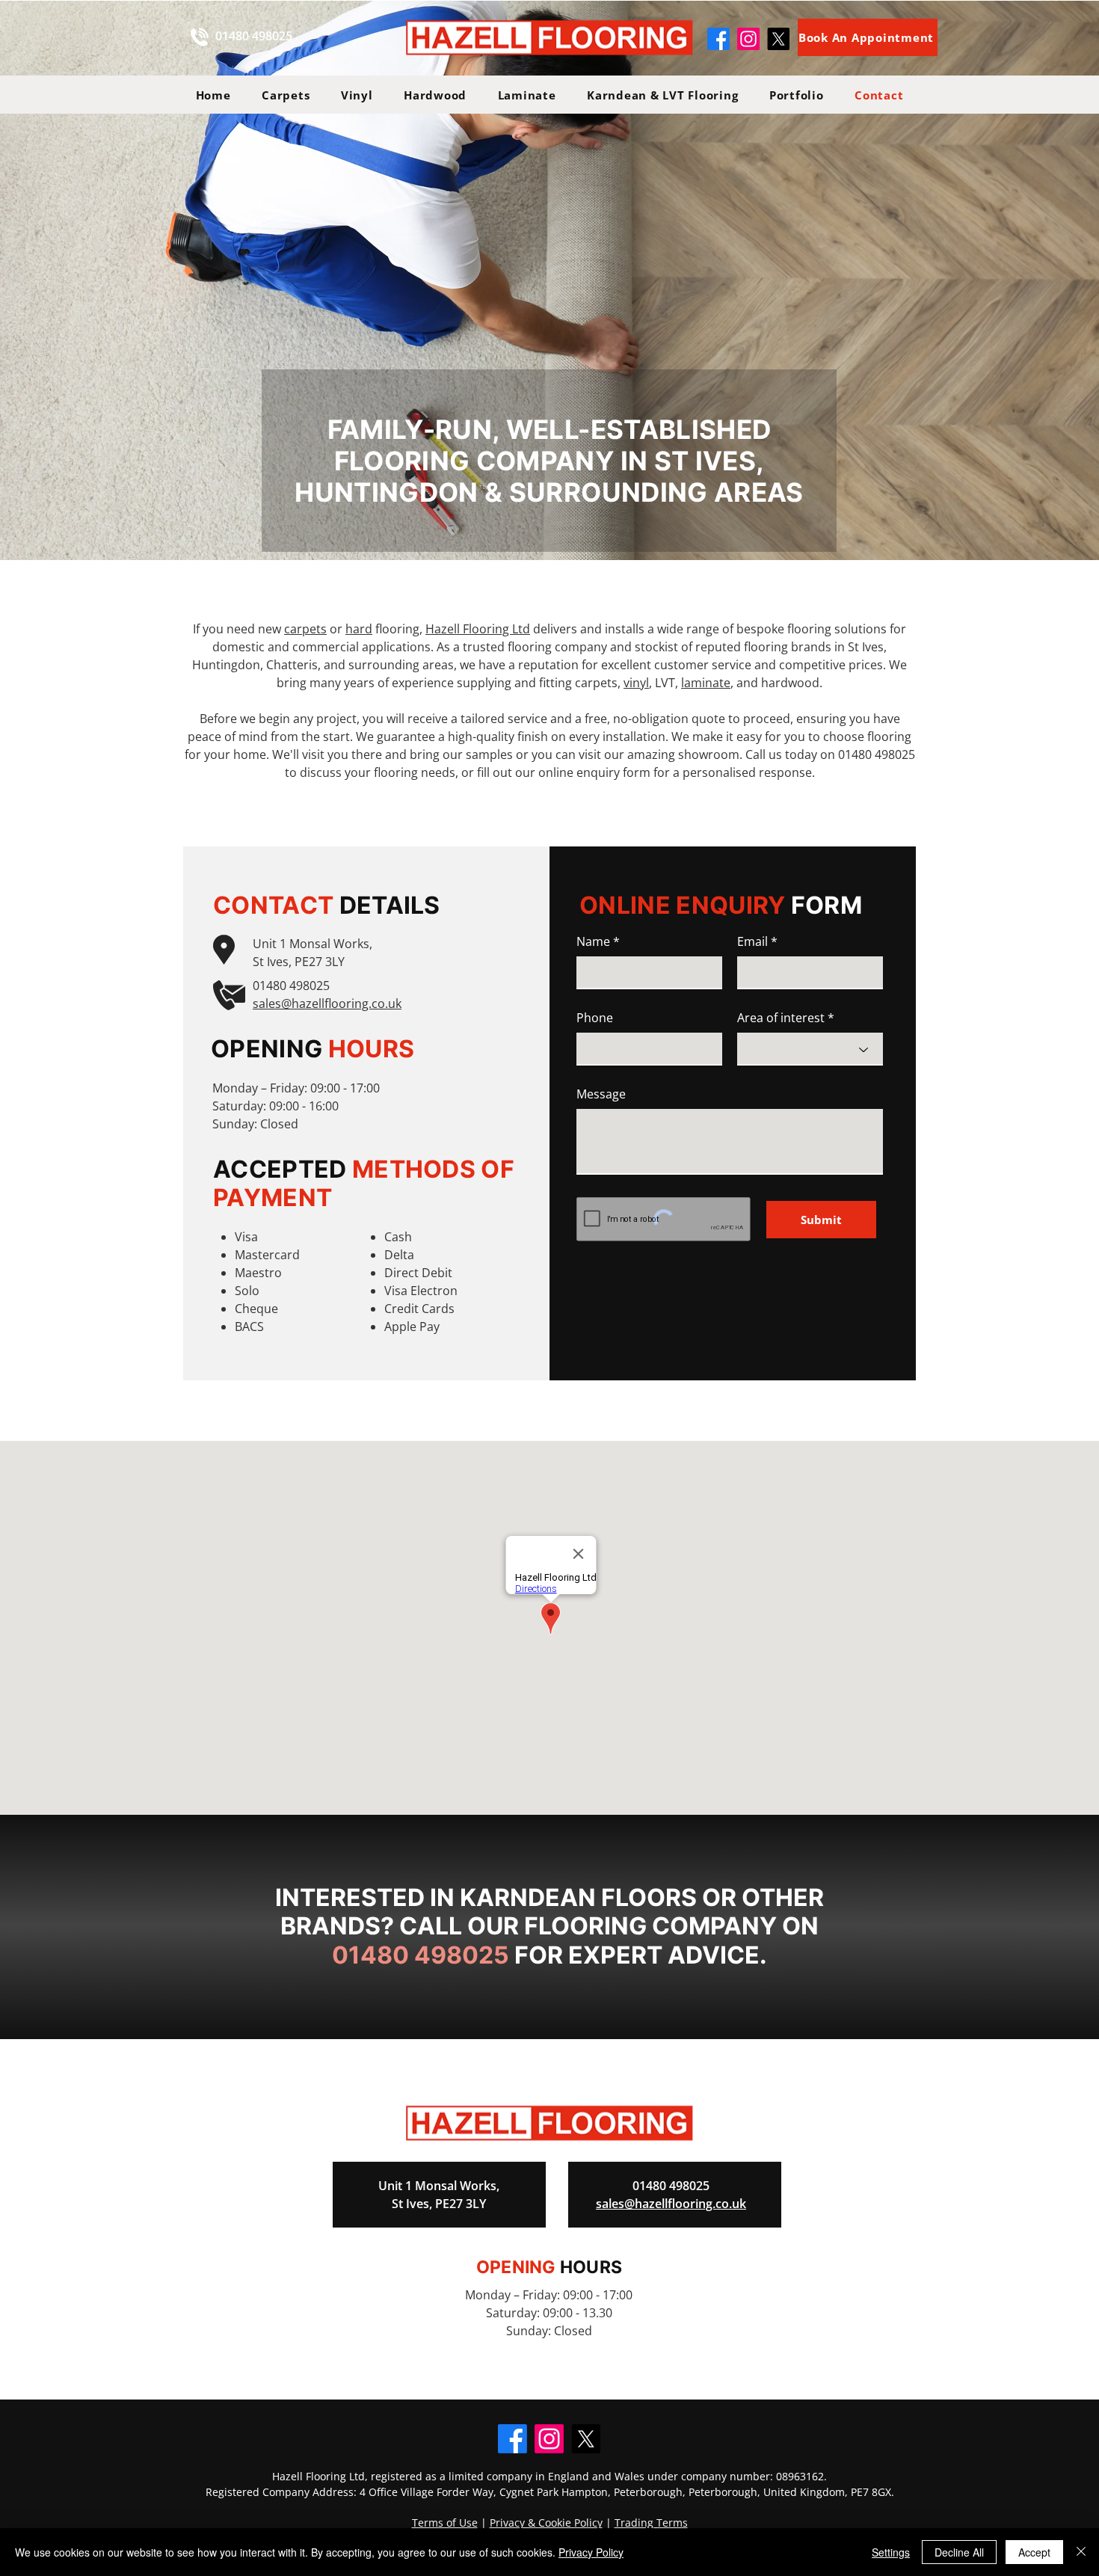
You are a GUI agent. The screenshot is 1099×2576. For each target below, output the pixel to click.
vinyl (636, 683)
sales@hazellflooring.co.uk (327, 1003)
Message (601, 1094)
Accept (1034, 2552)
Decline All (959, 2552)
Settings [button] (891, 2552)
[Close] (1081, 2552)
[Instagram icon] (748, 39)
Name (593, 941)
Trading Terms (651, 2523)
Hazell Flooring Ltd (478, 629)
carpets (305, 629)
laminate (706, 683)
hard (359, 629)
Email (752, 941)
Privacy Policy (591, 2552)
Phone (595, 1018)
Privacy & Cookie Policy (546, 2523)
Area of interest (781, 1018)
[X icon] (778, 39)
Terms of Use (445, 2523)
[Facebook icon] (718, 39)
